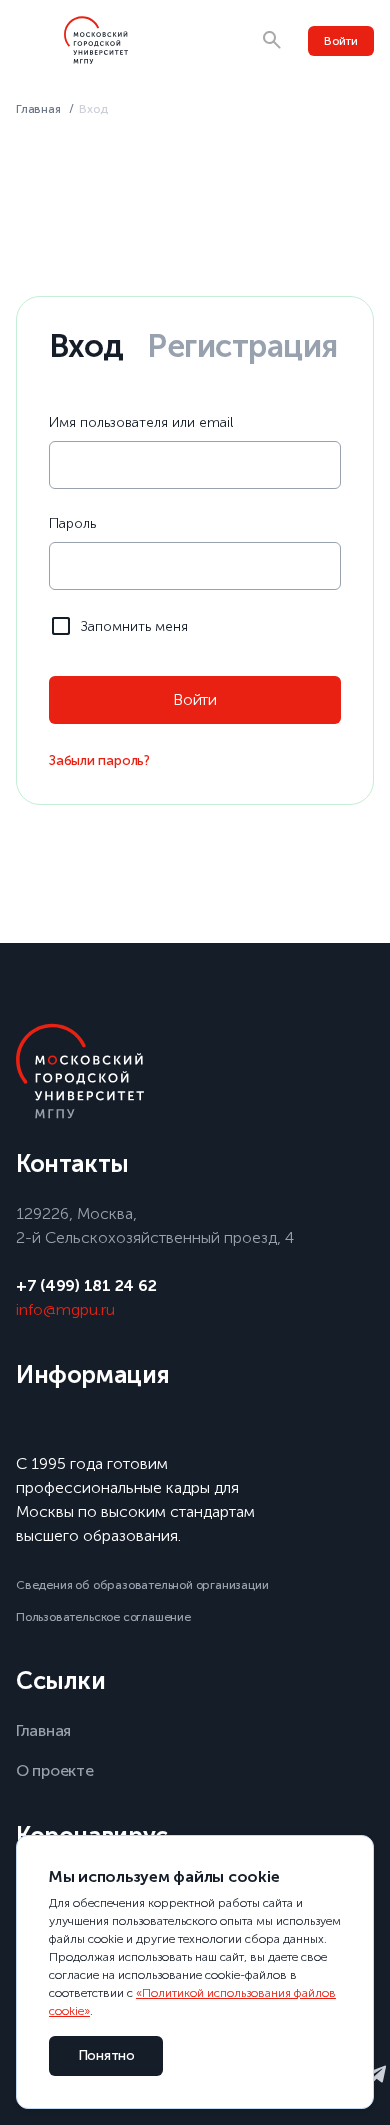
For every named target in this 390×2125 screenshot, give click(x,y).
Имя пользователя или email (141, 422)
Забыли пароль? (99, 760)
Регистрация (242, 346)
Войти (341, 41)
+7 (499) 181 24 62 (86, 1285)
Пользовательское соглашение (103, 1617)
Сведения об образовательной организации (142, 1585)
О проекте (55, 1770)
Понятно (106, 2055)
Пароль (72, 523)
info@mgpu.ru (65, 1309)
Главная (38, 109)
